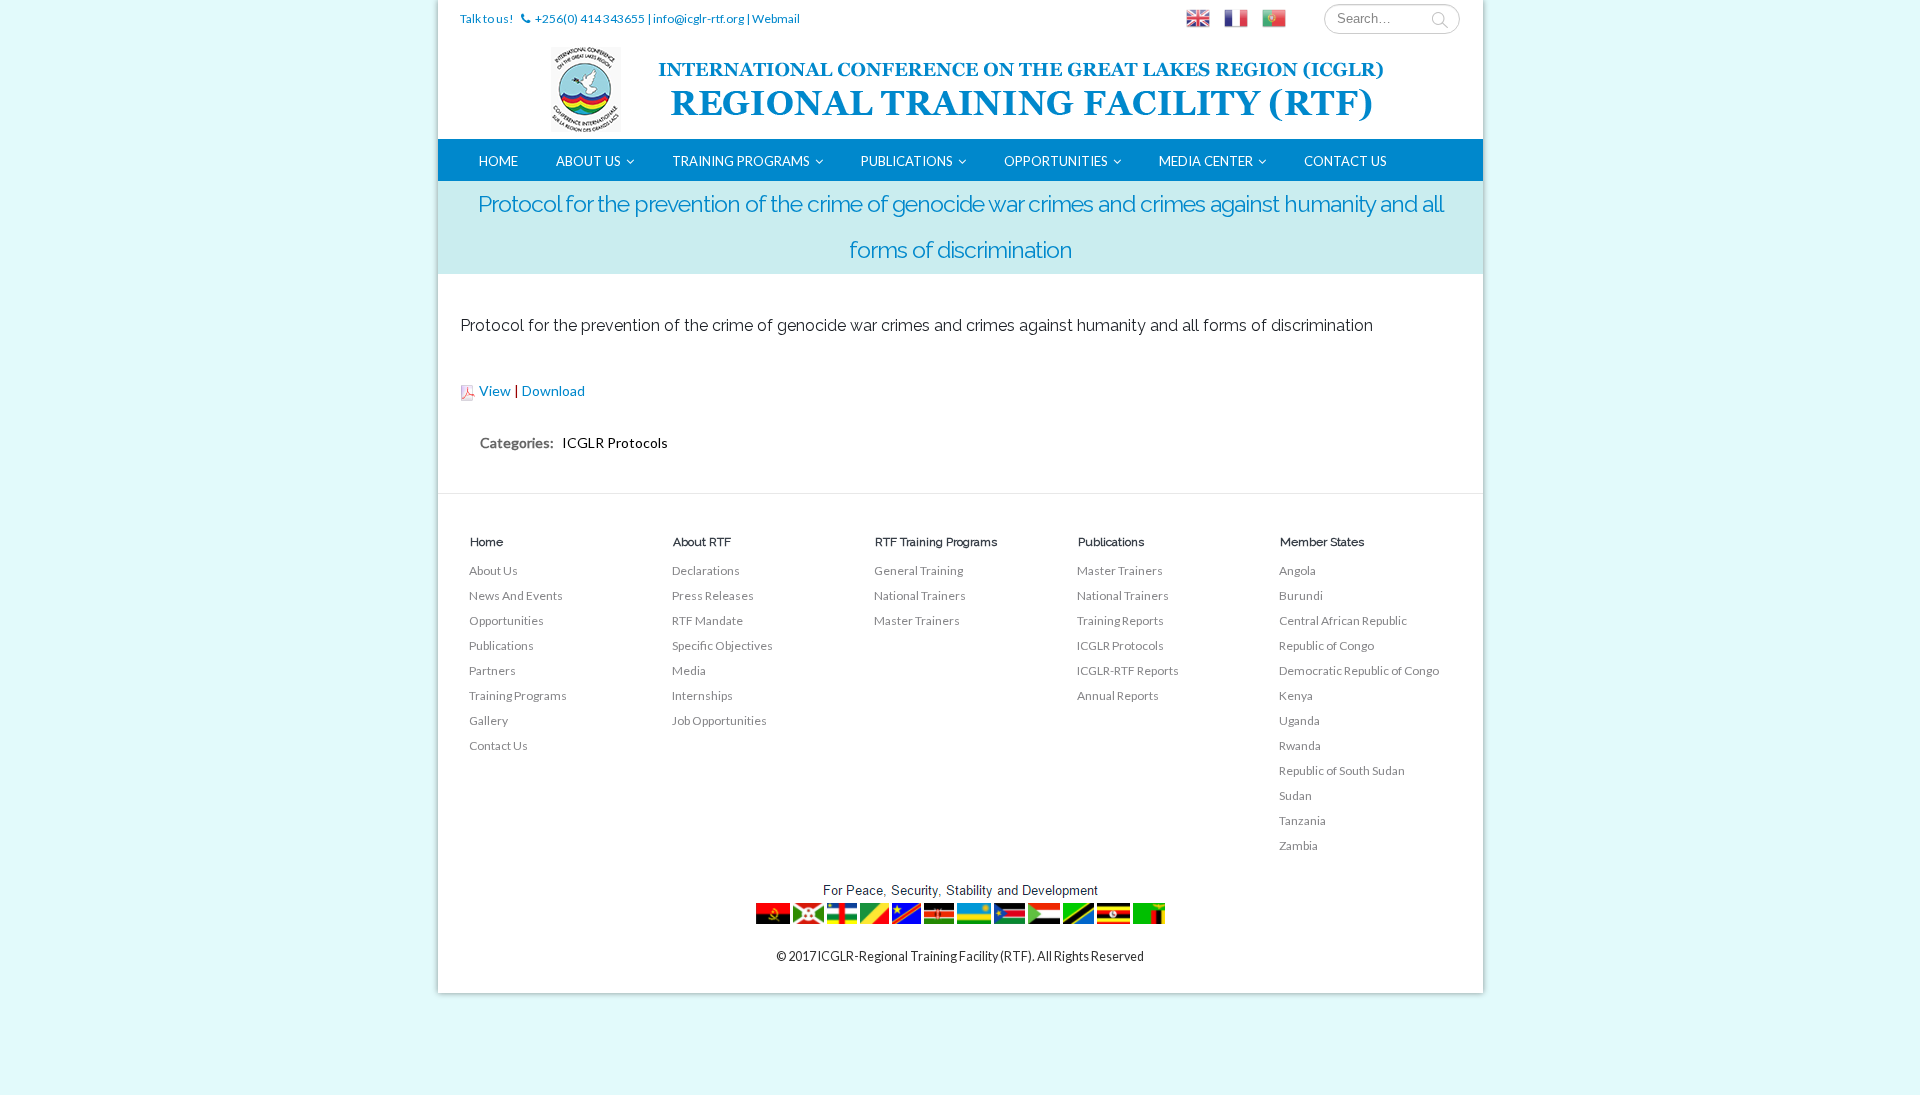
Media (689, 670)
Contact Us (1345, 161)
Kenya (1296, 695)
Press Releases (713, 595)
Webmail (776, 18)
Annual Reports (1118, 695)
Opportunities (1056, 161)
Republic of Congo (1326, 645)
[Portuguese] (1274, 18)
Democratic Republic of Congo (1359, 670)
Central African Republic (1343, 620)
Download (553, 390)
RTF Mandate (707, 620)
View (495, 390)
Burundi (1301, 595)
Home (498, 161)
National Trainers (920, 595)
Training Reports (1120, 620)
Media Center (1206, 161)
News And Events (516, 595)
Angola (1297, 570)
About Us (588, 161)
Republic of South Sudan (1342, 770)
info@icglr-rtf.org (698, 18)
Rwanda (1300, 745)
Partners (492, 670)
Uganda (1299, 720)
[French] (1236, 18)
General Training (918, 570)
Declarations (706, 570)
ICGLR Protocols (1120, 645)
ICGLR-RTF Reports (1128, 670)
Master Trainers (917, 620)
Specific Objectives (722, 645)
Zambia (1298, 845)
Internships (702, 695)
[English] (1198, 18)
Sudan (1295, 795)
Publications (907, 161)
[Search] (1440, 19)
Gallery (488, 720)
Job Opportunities (719, 720)
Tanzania (1302, 820)
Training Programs (741, 161)
